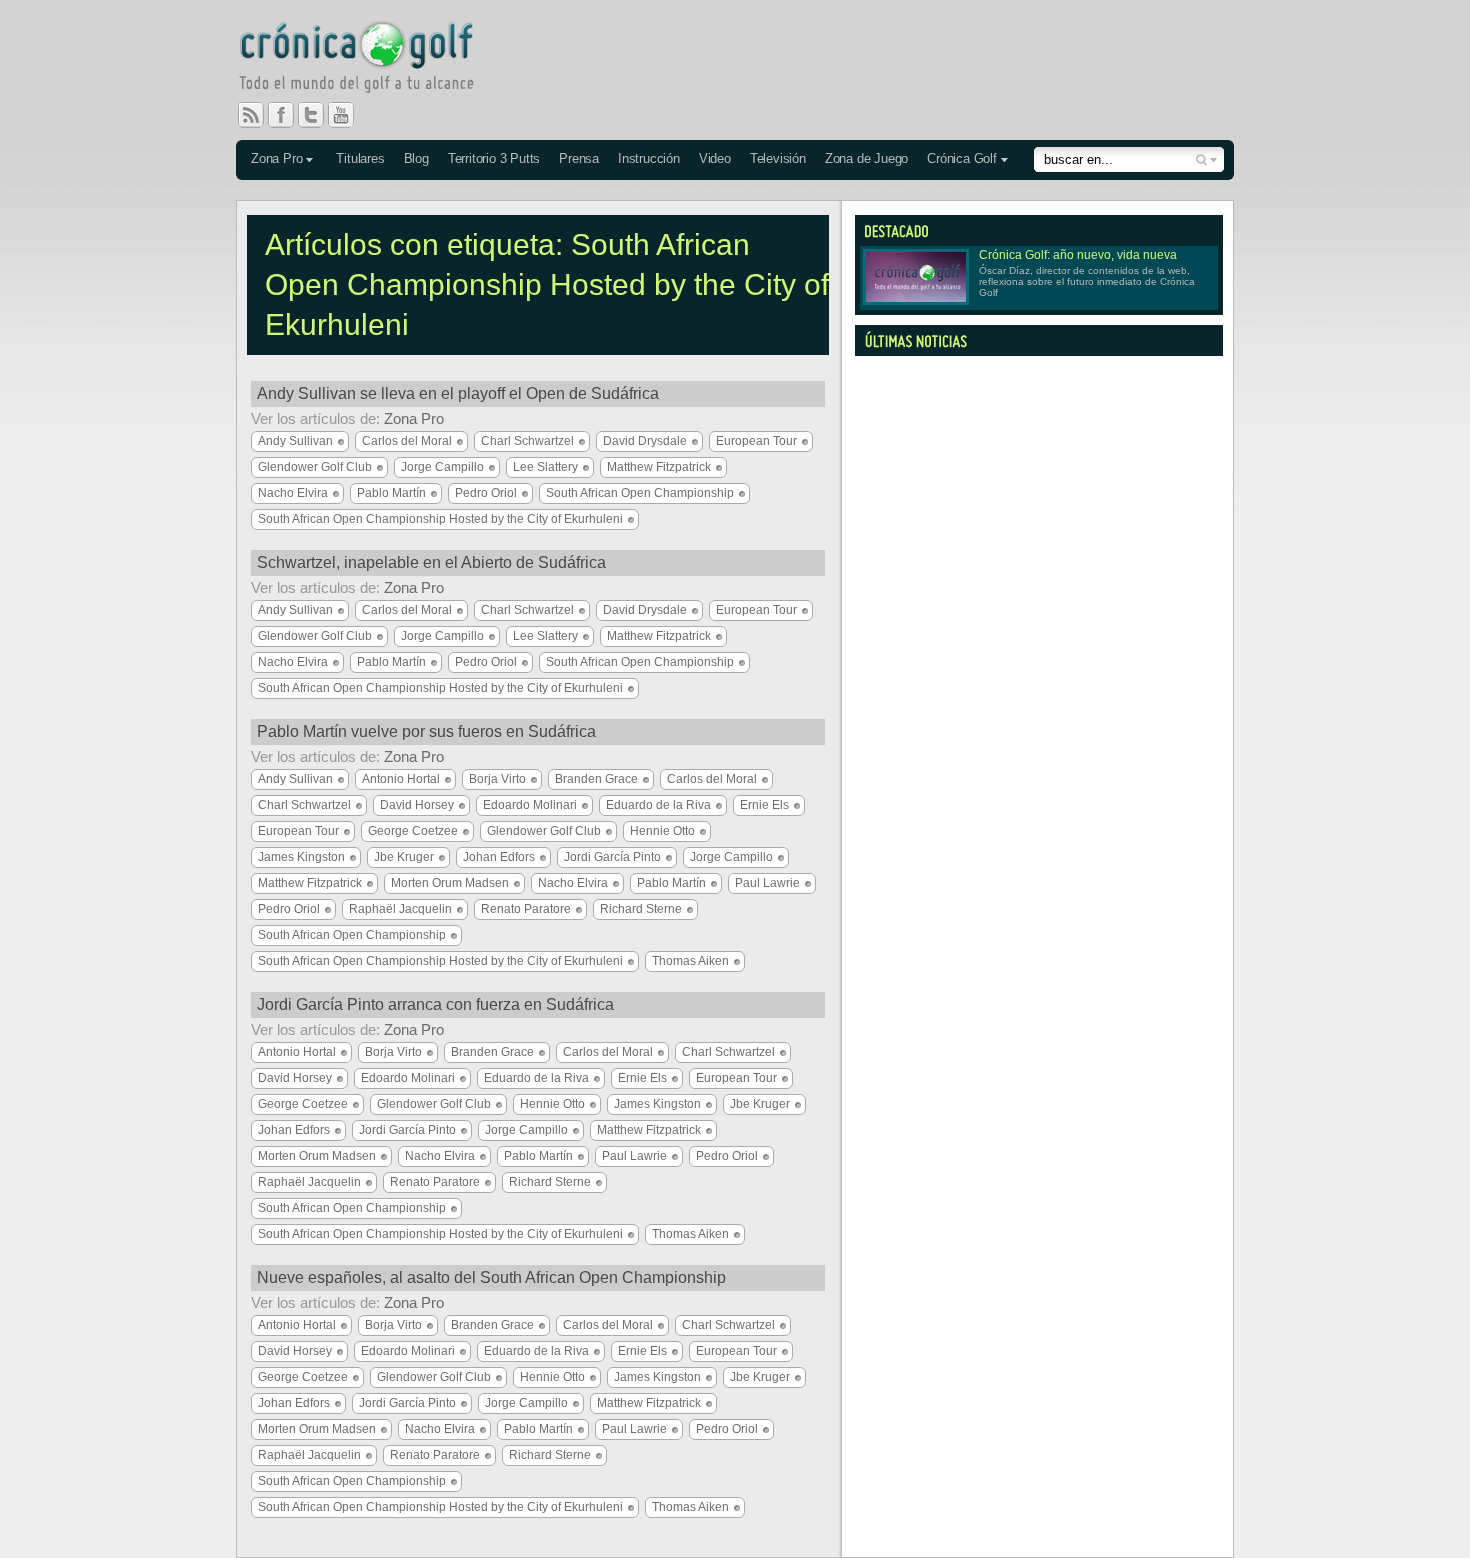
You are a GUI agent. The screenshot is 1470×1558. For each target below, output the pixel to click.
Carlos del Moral (407, 441)
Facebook (289, 115)
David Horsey (417, 805)
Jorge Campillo (442, 467)
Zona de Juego (866, 158)
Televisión (778, 158)
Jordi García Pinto (612, 857)
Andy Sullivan (295, 441)
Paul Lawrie (767, 883)
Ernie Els (764, 805)
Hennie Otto (662, 831)
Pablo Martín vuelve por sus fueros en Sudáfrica (426, 731)
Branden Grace (596, 779)
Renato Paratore (526, 909)
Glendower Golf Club (315, 467)
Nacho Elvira (293, 493)
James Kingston (301, 857)
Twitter (319, 115)
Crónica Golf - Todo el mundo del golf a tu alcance (371, 60)
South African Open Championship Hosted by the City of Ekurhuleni (440, 519)
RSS (251, 115)
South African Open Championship (640, 493)
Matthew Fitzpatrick (659, 467)
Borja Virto (497, 779)
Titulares (360, 158)
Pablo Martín (391, 493)
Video (715, 158)
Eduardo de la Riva (658, 805)
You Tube (349, 115)
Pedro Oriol (486, 493)
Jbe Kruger (404, 857)
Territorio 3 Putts (494, 158)
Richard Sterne (641, 909)
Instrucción (649, 158)
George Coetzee (413, 831)
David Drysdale (645, 441)
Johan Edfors (499, 857)
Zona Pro (276, 158)
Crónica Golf (962, 158)
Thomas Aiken (690, 961)
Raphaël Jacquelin (400, 909)
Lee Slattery (545, 467)
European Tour (756, 441)
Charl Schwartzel (527, 441)
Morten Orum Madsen (450, 883)
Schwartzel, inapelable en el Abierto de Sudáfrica (431, 562)
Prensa (579, 158)
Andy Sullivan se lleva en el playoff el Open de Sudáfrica (458, 393)
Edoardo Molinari (530, 805)
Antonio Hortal (401, 779)
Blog (416, 158)
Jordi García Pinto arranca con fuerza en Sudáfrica (435, 1004)
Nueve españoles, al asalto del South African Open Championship (491, 1277)
